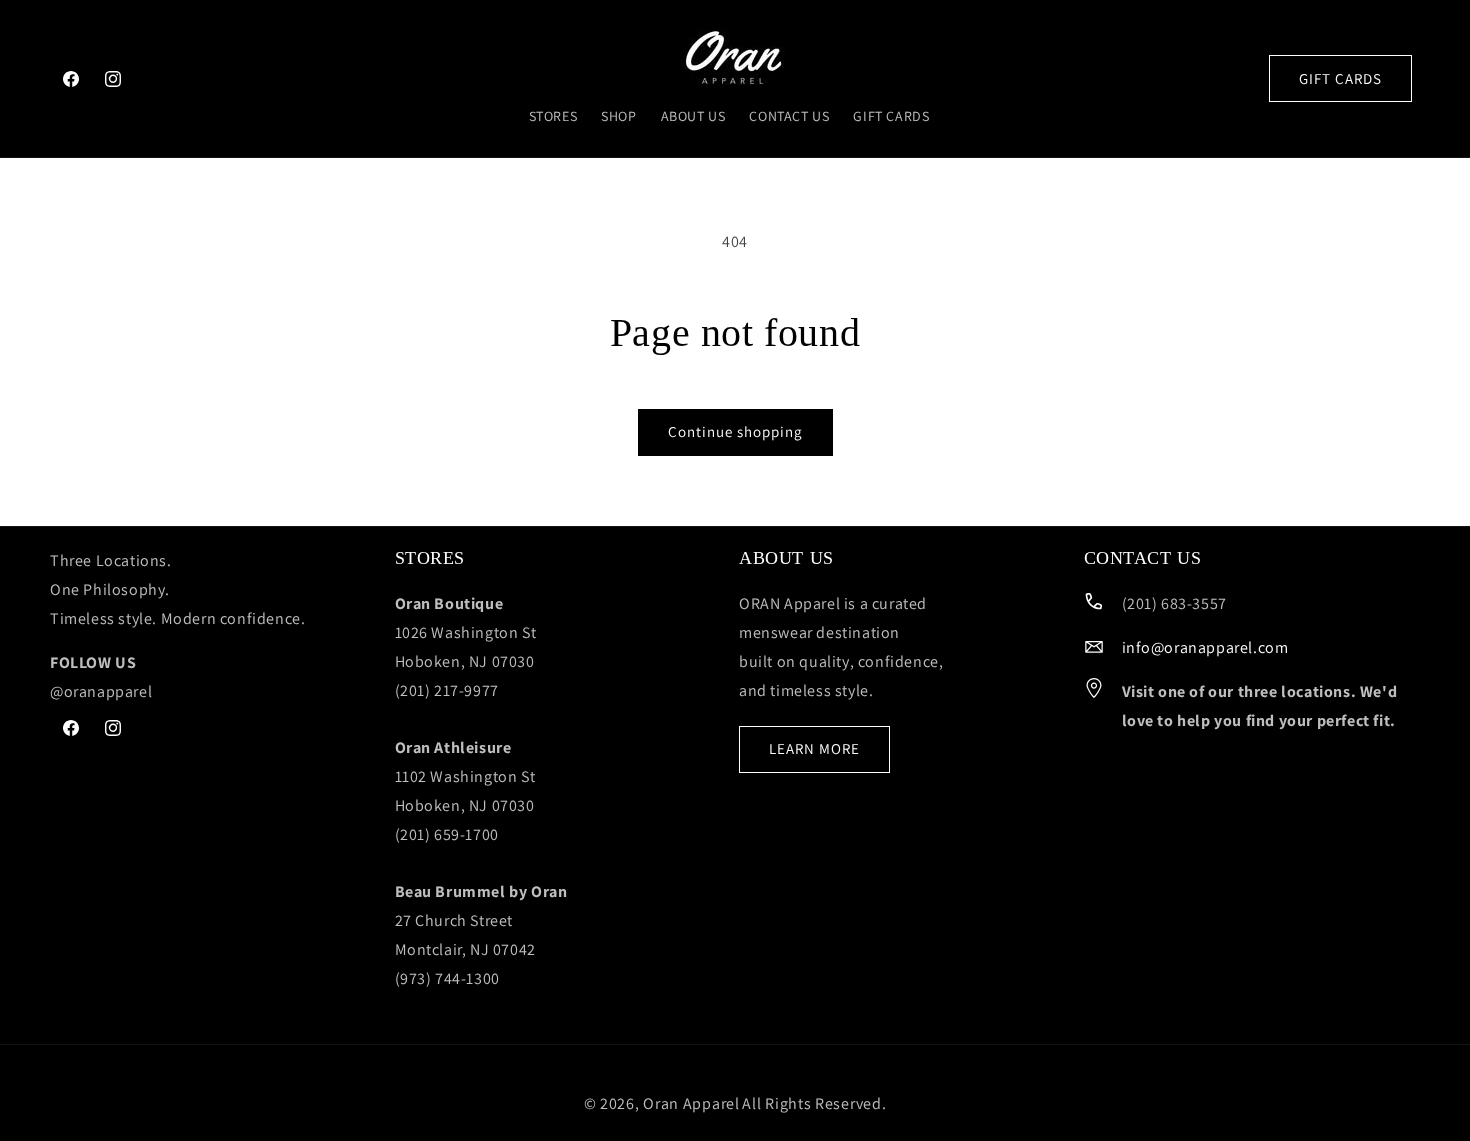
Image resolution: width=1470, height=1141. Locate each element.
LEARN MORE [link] (814, 748)
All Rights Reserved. (814, 1103)
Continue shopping (735, 431)
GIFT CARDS (1340, 78)
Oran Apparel (691, 1103)
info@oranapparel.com (1205, 647)
